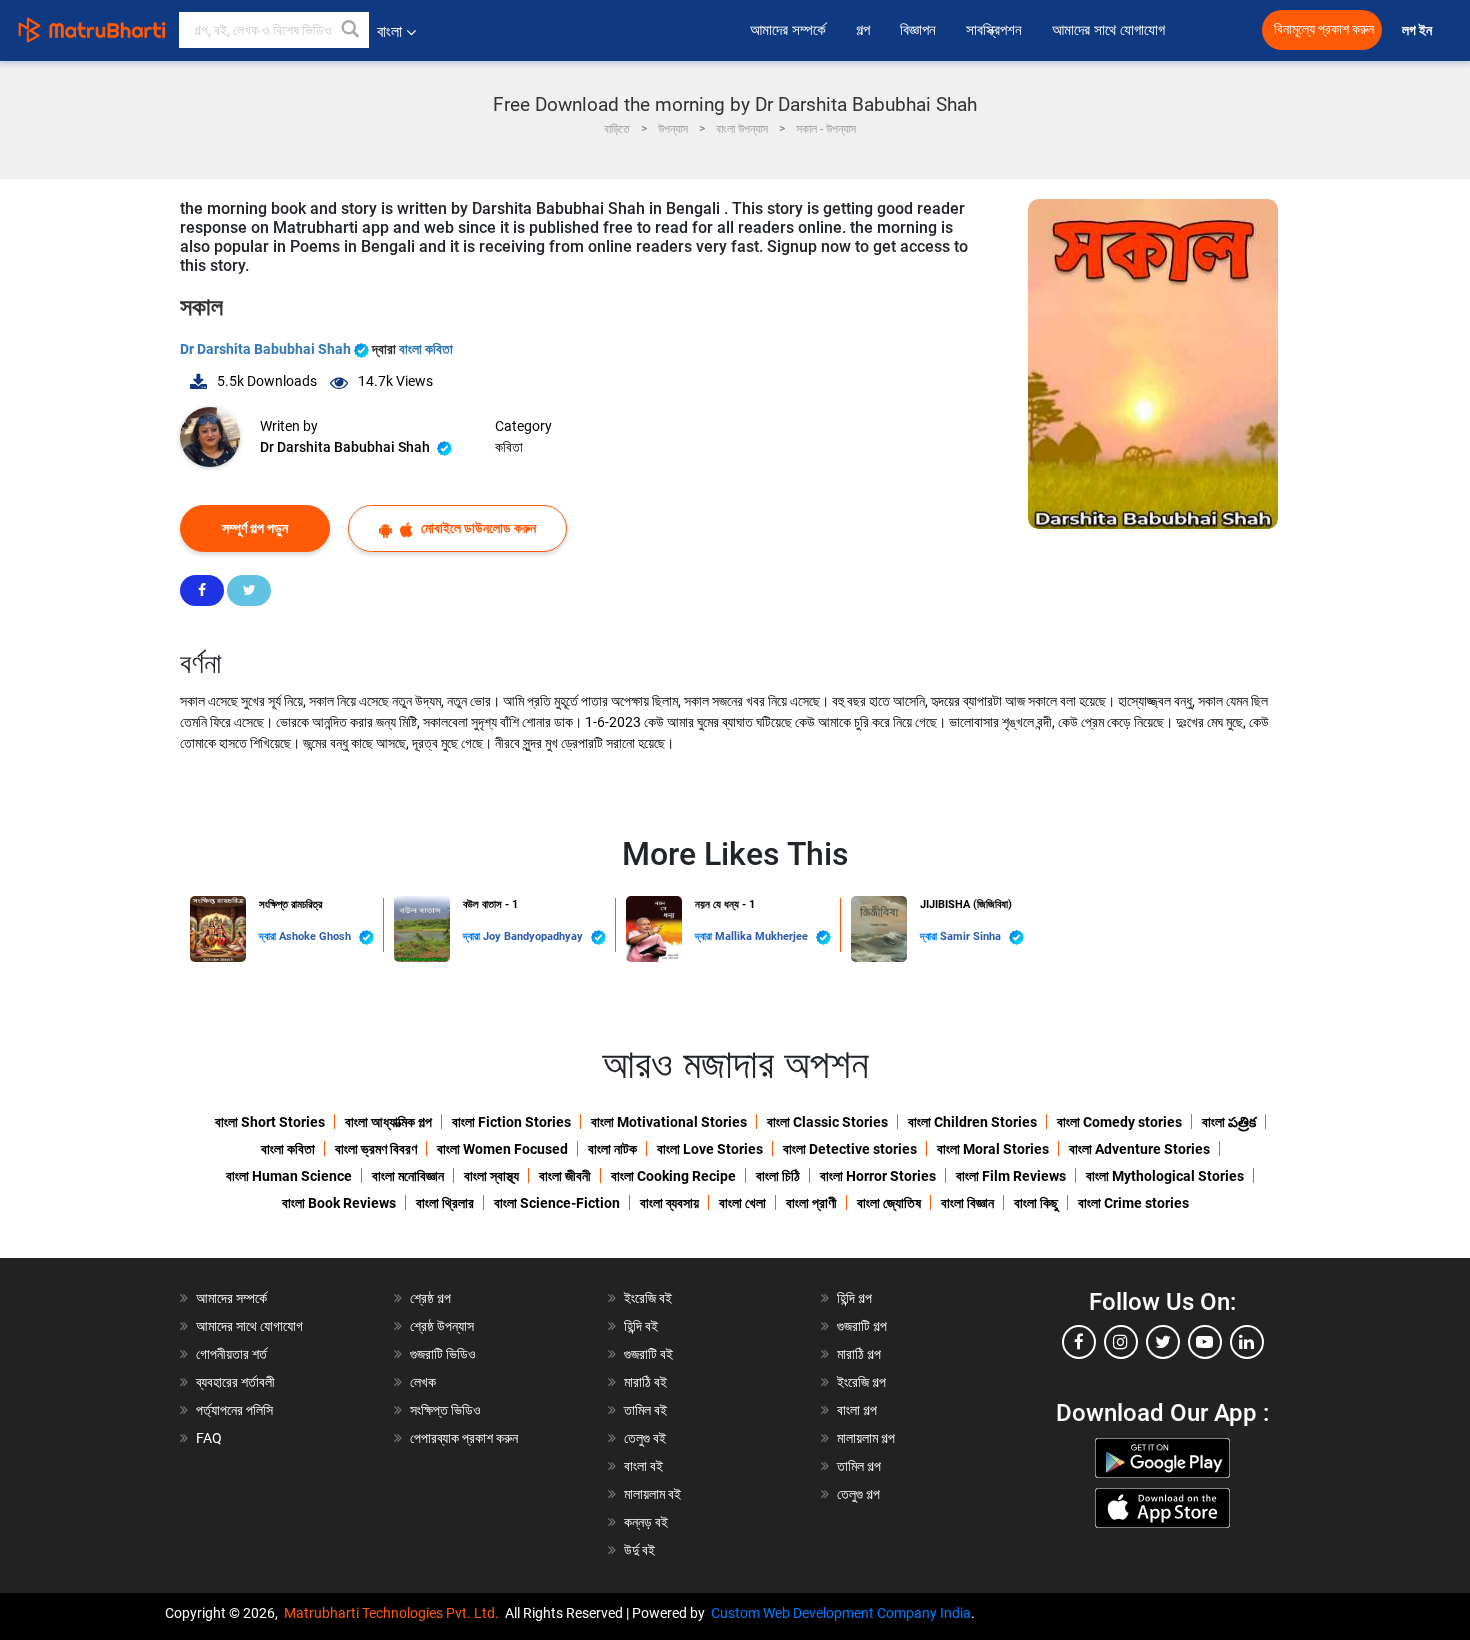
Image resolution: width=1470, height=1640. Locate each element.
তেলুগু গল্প (858, 1494)
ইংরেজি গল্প (861, 1382)
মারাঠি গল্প (859, 1354)
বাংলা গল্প (857, 1410)
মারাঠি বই (645, 1382)
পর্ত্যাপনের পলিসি (234, 1410)
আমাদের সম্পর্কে (788, 30)
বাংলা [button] (389, 31)
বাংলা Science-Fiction (557, 1203)
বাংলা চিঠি (778, 1176)
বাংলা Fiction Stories (511, 1122)
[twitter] (1163, 1342)
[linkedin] (1247, 1342)
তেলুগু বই (645, 1438)
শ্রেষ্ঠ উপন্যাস (442, 1326)
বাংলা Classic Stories (827, 1122)
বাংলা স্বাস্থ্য (491, 1176)
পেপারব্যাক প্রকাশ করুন (464, 1438)
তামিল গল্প (859, 1466)
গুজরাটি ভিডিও (443, 1354)
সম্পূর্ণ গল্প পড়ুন (255, 528)
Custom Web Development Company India (841, 1613)
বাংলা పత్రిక (1229, 1122)
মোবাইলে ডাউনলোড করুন (477, 528)
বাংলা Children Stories (972, 1122)
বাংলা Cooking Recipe (673, 1176)
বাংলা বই (643, 1466)
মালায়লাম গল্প (866, 1438)
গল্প (863, 30)
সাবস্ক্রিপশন (994, 30)
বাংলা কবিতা (426, 349)
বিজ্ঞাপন (918, 30)
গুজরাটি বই (648, 1354)
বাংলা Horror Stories (878, 1176)
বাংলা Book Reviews (339, 1203)
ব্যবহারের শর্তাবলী (235, 1382)
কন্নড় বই (646, 1522)
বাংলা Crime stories (1133, 1203)
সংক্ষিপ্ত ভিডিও (445, 1410)
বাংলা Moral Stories (993, 1149)
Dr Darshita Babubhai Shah (267, 349)
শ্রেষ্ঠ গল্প (430, 1298)
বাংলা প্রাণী (811, 1203)
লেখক (423, 1382)
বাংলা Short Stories (270, 1122)
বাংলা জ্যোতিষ (889, 1203)
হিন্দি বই (641, 1326)
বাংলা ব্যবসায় (669, 1203)
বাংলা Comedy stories (1119, 1122)
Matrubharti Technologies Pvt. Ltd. (394, 1613)
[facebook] (1079, 1342)
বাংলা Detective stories (850, 1149)
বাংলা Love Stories (710, 1149)
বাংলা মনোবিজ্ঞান (408, 1176)
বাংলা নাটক (612, 1149)
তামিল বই (645, 1410)
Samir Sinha (972, 936)
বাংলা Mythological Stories (1165, 1176)
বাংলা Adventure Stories (1139, 1149)
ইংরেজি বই (648, 1298)
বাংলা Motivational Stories (669, 1122)
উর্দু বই (639, 1550)
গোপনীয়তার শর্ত (231, 1354)
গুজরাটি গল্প (862, 1326)
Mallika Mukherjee (763, 936)
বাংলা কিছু (1036, 1203)
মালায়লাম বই (652, 1494)
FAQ (209, 1438)
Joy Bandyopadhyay (534, 936)
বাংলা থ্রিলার (445, 1203)
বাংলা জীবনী (565, 1176)
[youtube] (1205, 1342)
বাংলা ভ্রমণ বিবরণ (376, 1149)
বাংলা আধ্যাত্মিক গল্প (388, 1122)
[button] (351, 30)
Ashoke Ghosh (316, 936)
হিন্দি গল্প (854, 1298)
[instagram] (1121, 1342)
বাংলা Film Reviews (1011, 1176)
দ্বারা (269, 936)
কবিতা (509, 447)
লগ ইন (1418, 30)
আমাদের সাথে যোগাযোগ (1108, 30)
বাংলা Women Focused (502, 1149)
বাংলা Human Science (289, 1176)
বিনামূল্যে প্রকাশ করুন (1324, 29)
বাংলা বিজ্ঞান (967, 1203)
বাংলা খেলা (742, 1203)
